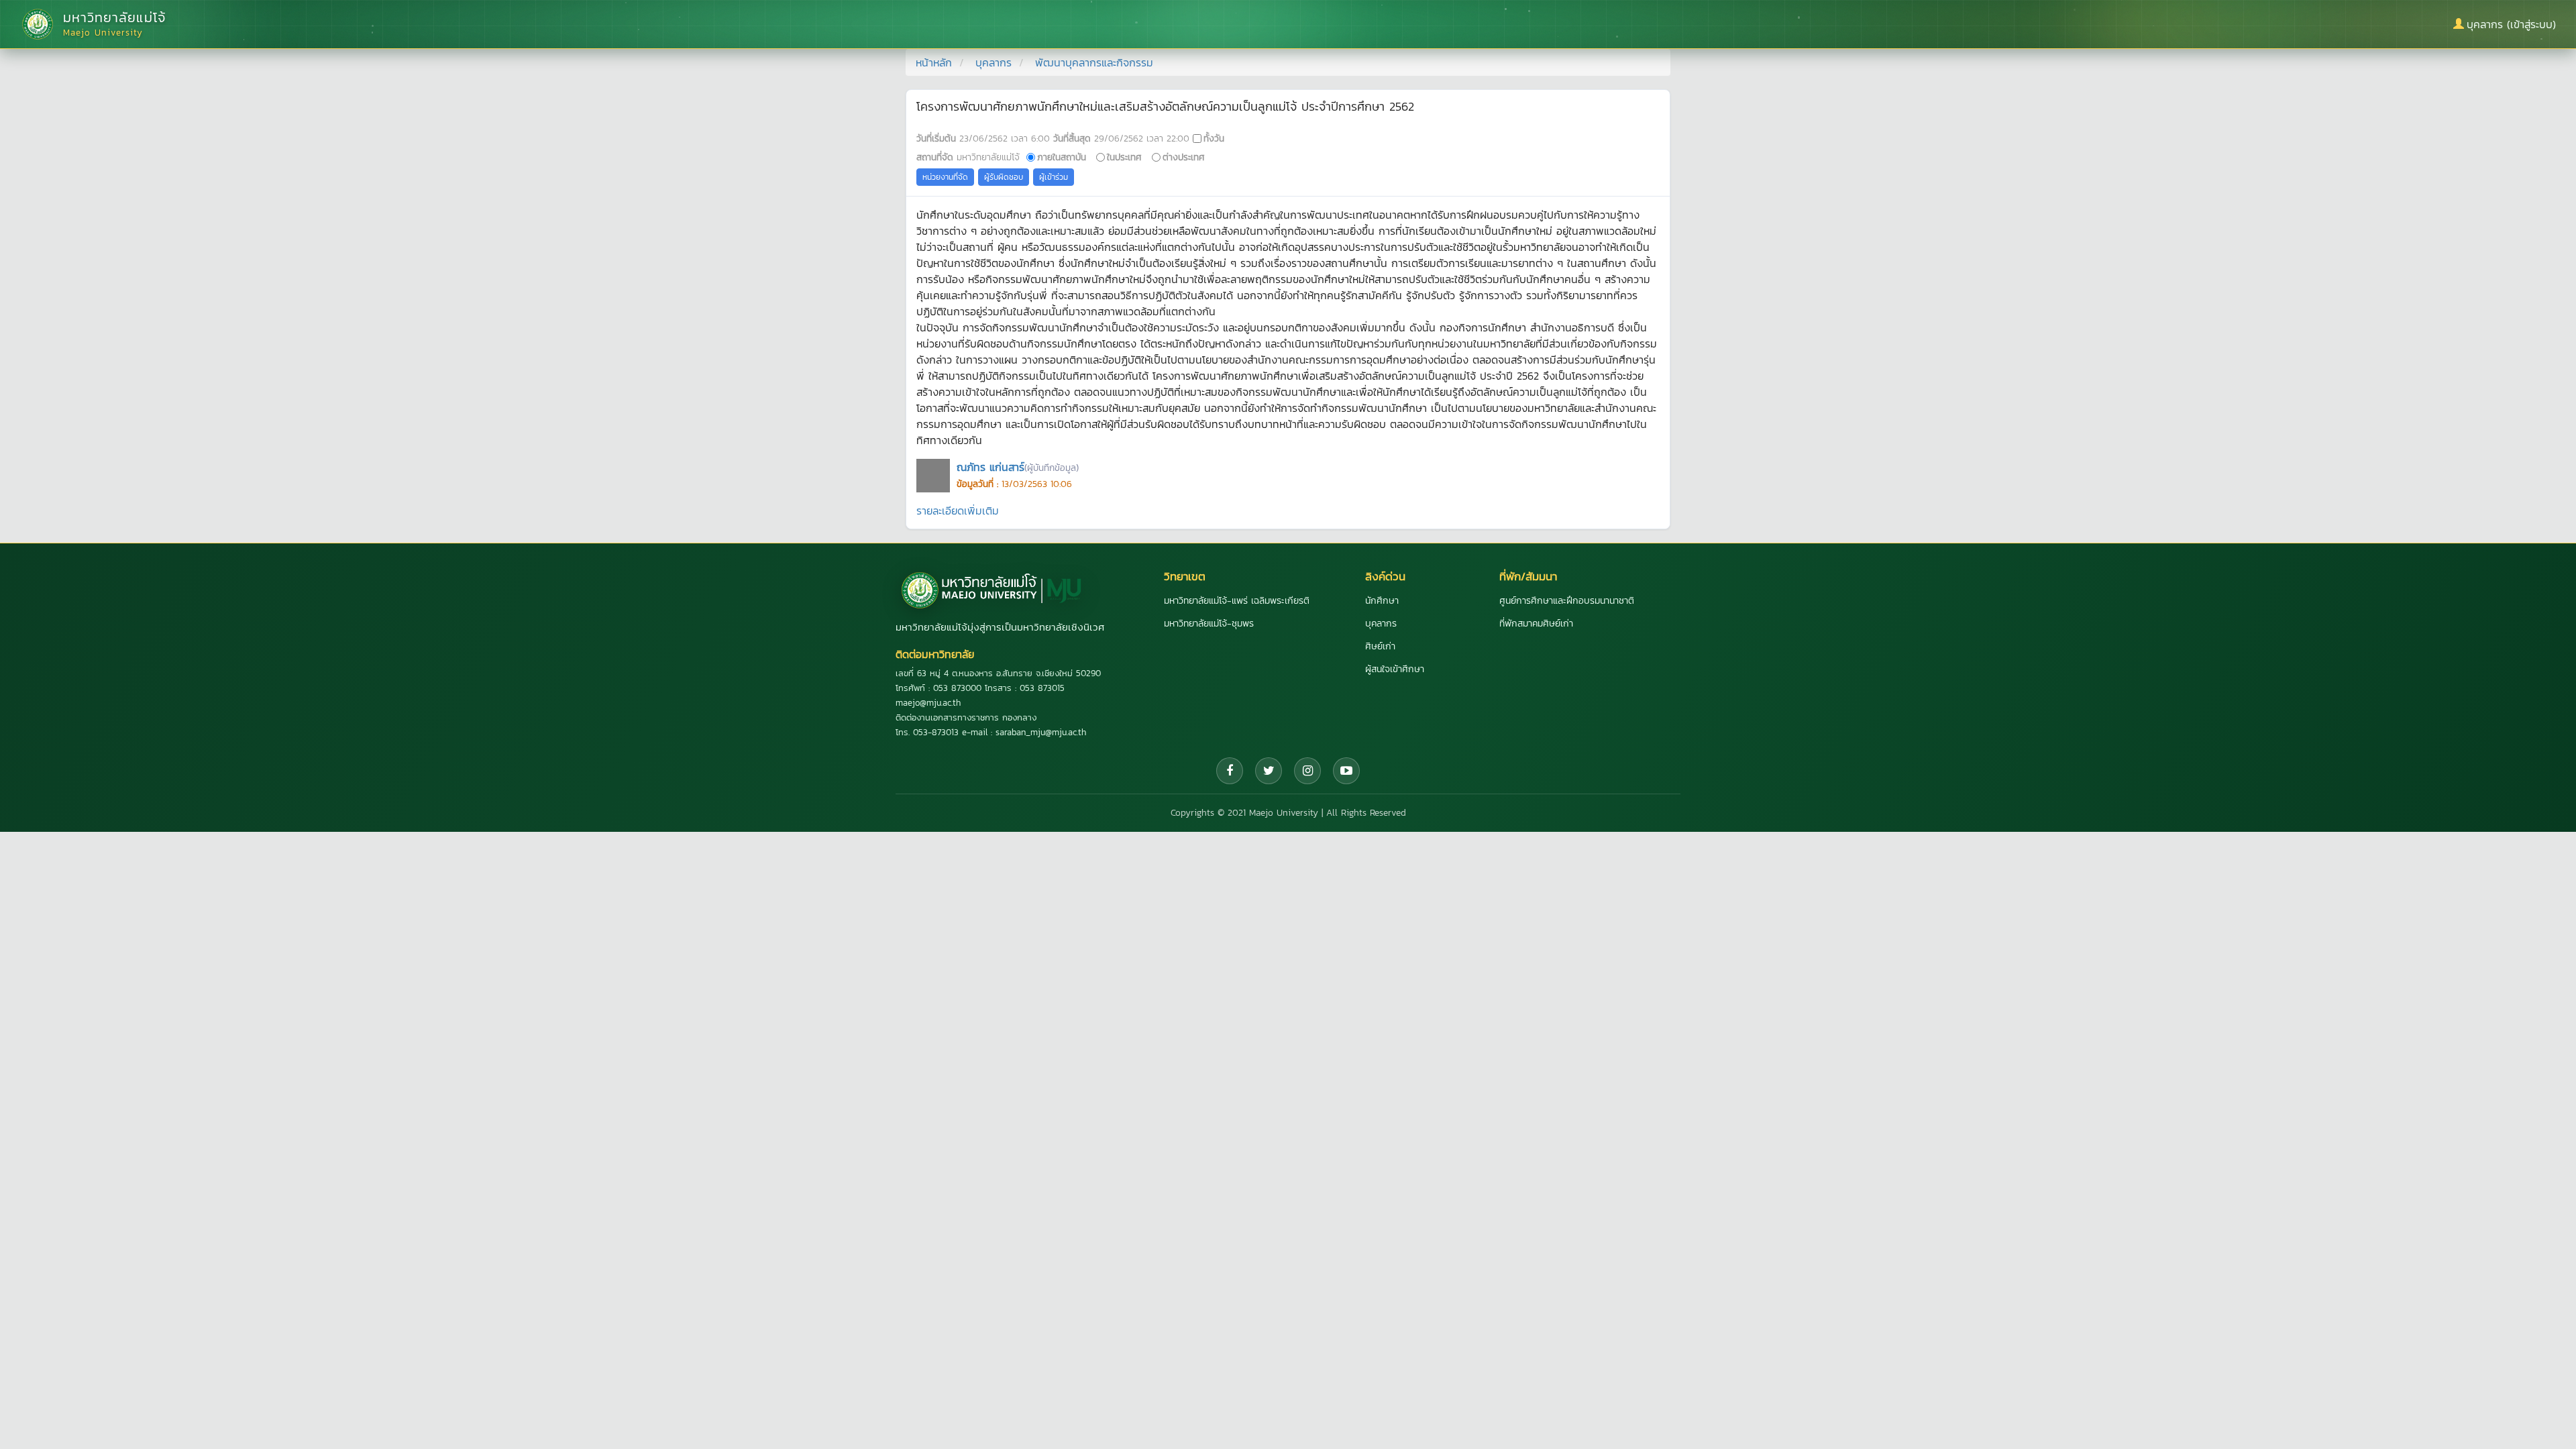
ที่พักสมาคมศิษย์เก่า (1536, 624)
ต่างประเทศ (1184, 157)
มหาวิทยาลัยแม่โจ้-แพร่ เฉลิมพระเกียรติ (1237, 601)
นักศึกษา (1382, 601)
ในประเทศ (1124, 157)
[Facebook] (1230, 771)
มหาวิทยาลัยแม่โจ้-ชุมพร (1209, 624)
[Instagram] (1307, 771)
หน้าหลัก (934, 62)
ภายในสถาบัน (1062, 157)
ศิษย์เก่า (1380, 646)
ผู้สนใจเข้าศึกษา (1395, 669)
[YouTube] (1346, 771)
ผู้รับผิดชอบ (1004, 177)
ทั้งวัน (1214, 138)
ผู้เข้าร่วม (1054, 177)
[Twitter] (1269, 771)
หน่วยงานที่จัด (945, 177)
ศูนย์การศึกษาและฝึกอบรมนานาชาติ (1567, 601)
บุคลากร (994, 62)
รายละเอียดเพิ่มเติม (958, 511)
